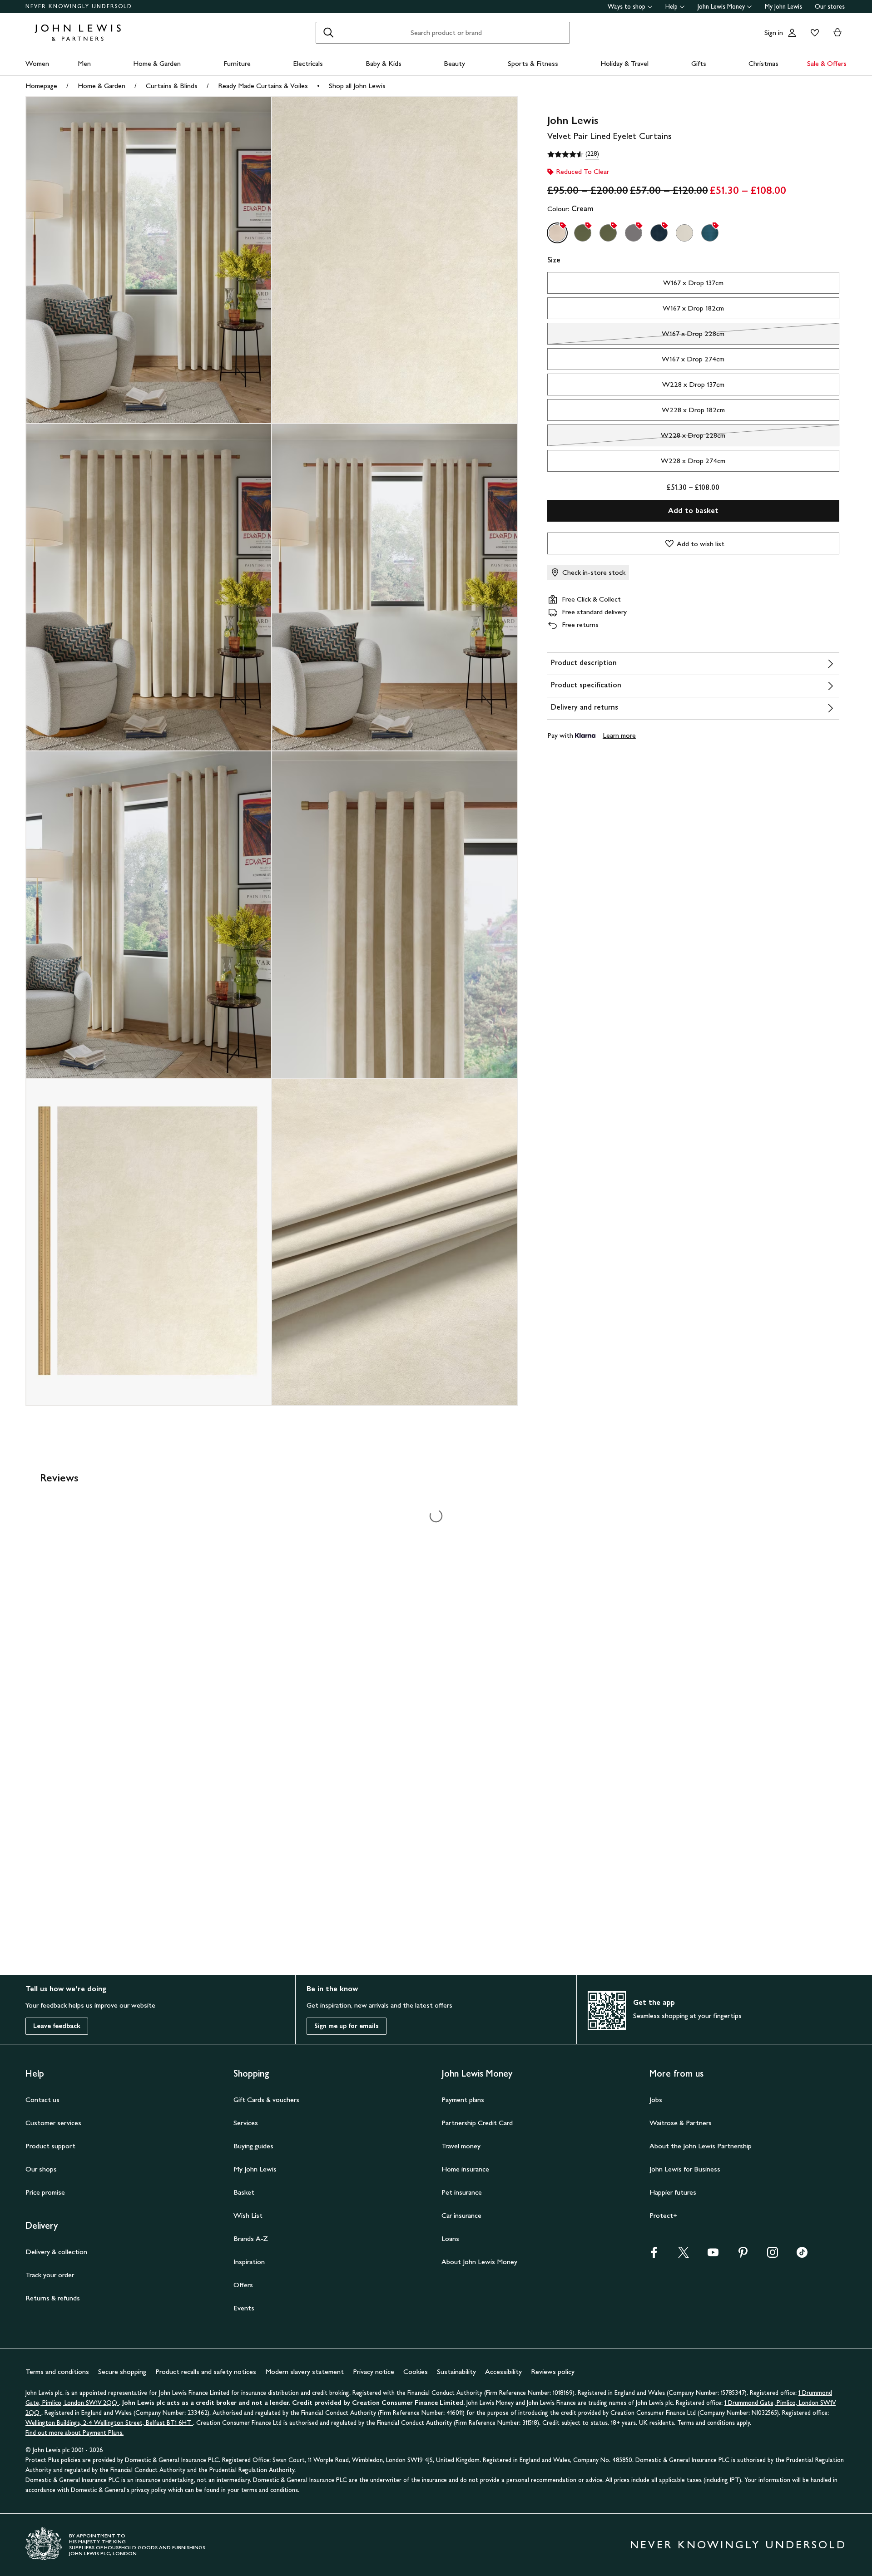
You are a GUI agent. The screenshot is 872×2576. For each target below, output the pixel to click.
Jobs (656, 2100)
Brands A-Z (251, 2238)
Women (37, 63)
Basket (244, 2192)
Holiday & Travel (624, 63)
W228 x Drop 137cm (693, 384)
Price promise (45, 2192)
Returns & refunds (53, 2298)
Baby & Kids (384, 63)
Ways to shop (627, 7)
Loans (450, 2238)
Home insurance (465, 2169)
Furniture (237, 63)
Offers (243, 2285)
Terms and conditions (57, 2371)
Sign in (774, 32)
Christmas (763, 63)
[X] (684, 2255)
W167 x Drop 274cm (693, 359)
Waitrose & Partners (681, 2123)
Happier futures (673, 2192)
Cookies (416, 2371)
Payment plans (463, 2100)
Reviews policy (553, 2371)
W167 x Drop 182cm (693, 308)
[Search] (328, 33)
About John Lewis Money (479, 2262)
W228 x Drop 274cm (693, 461)
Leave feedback (57, 2026)
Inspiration (249, 2262)
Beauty (454, 63)
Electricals (308, 63)
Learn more (619, 735)
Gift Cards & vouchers (266, 2100)
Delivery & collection (56, 2252)
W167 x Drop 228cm (636, 336)
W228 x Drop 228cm (637, 438)
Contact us (42, 2100)
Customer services (53, 2123)
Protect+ (663, 2215)
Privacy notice (374, 2371)
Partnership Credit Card (477, 2123)
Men (84, 63)
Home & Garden (157, 63)
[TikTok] (802, 2255)
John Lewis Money (721, 7)
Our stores (830, 7)
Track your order (50, 2275)
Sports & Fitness (533, 63)
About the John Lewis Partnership (701, 2146)
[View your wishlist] (813, 33)
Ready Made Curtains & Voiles (263, 86)
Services (246, 2123)
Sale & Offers (827, 63)
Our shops (41, 2169)
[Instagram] (773, 2255)
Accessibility (503, 2371)
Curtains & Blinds (172, 86)
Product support (50, 2146)
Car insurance (461, 2215)
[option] (557, 233)
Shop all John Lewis (357, 86)
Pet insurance (462, 2192)
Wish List (248, 2215)
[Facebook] (654, 2255)
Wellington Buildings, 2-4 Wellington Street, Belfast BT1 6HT (109, 2423)
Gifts (699, 63)
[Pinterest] (743, 2255)
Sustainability (456, 2371)
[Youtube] (713, 2255)
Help (671, 7)
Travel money (461, 2146)
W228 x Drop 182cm (693, 410)
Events (244, 2308)
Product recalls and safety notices (206, 2371)
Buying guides (253, 2146)
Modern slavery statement (305, 2371)
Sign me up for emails (347, 2026)
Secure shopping (122, 2371)
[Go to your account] (792, 33)
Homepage (41, 86)
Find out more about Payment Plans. (74, 2433)
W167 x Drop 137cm (693, 283)
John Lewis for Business (685, 2169)
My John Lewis (783, 7)
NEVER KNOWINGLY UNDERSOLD (79, 6)
